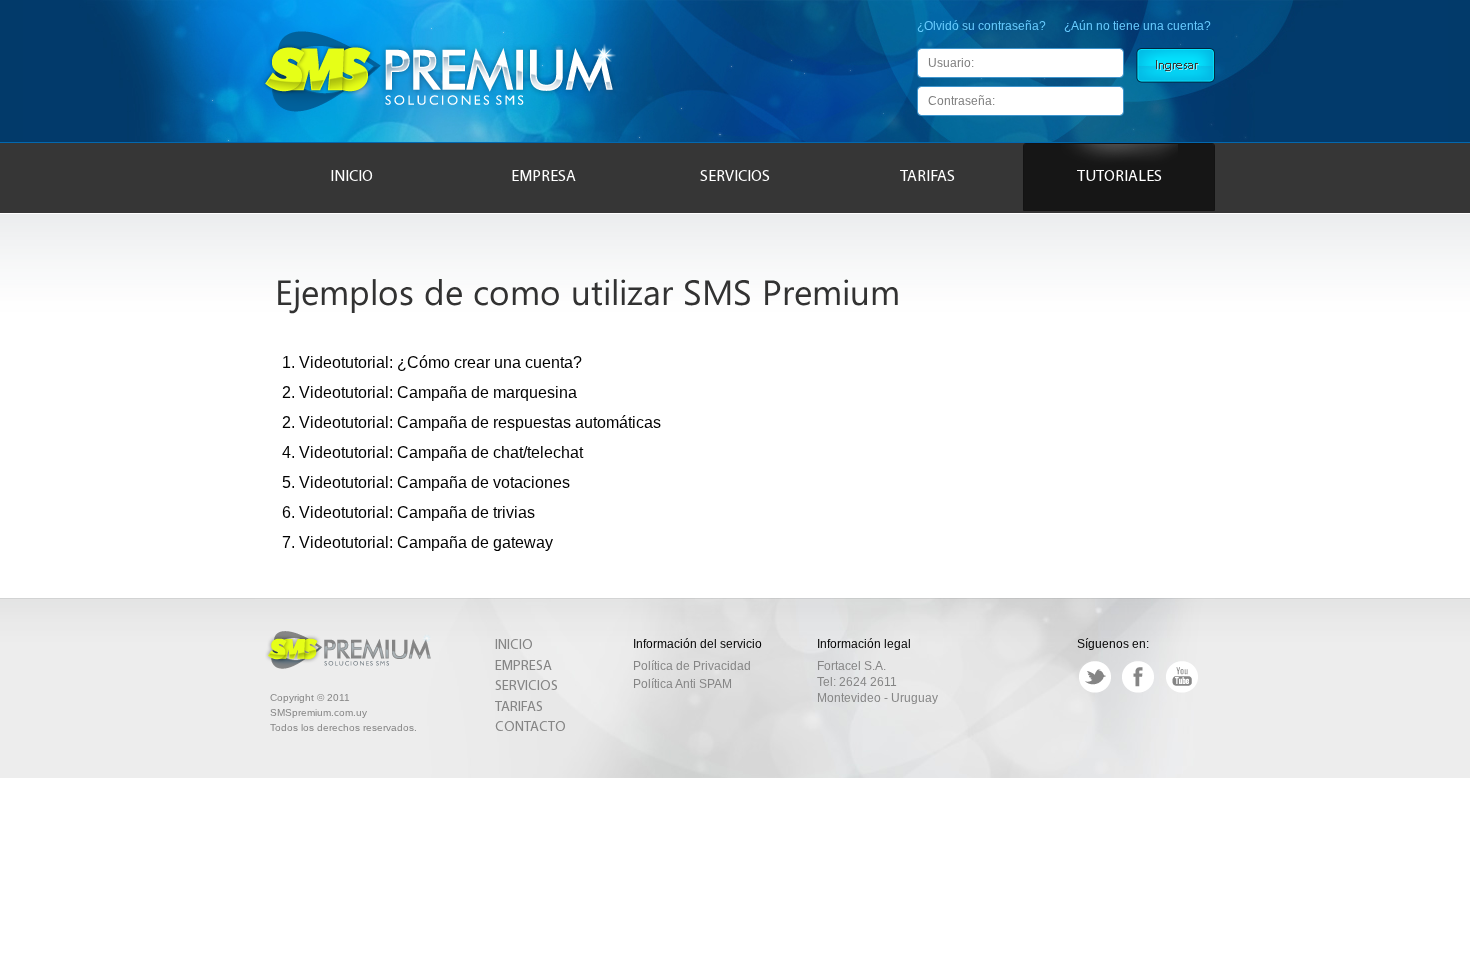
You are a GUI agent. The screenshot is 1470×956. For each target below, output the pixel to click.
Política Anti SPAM (682, 684)
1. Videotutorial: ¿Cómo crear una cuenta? (432, 363)
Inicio (351, 177)
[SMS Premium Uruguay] (441, 114)
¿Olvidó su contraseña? (981, 26)
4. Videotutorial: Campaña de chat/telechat (432, 453)
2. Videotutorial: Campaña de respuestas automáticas (471, 423)
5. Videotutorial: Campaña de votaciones (426, 483)
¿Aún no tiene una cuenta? (1137, 26)
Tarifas (927, 177)
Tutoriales (1119, 177)
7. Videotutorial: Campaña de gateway (417, 543)
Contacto (530, 727)
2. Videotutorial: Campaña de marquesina (429, 393)
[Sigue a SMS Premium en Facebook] (1138, 690)
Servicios (735, 177)
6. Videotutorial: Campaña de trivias (408, 513)
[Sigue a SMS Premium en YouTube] (1181, 690)
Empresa (543, 177)
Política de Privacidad (692, 666)
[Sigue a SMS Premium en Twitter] (1094, 690)
